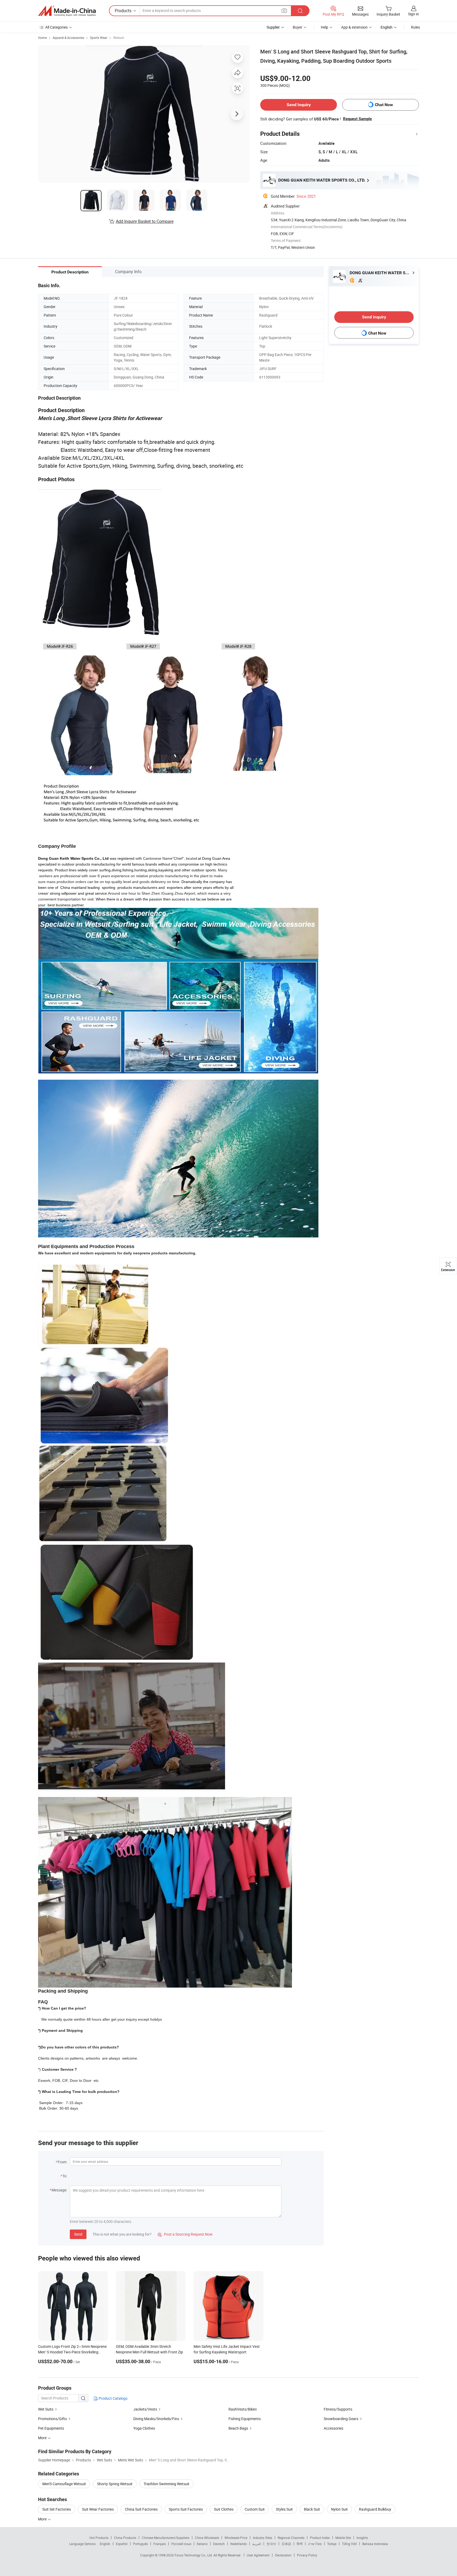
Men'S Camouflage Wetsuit (64, 2484)
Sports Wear (99, 38)
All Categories (56, 27)
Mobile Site (343, 2538)
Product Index (320, 2538)
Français (160, 2544)
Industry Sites (262, 2538)
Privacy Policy (307, 2555)
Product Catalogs (113, 2398)
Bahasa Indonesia (375, 2544)
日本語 (286, 2544)
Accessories (333, 2428)
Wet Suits (46, 2409)
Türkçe (332, 2544)
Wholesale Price (236, 2538)
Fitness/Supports (338, 2409)
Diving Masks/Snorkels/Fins (156, 2419)
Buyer (298, 27)
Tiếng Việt (349, 2544)
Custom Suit (255, 2509)
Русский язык (181, 2544)
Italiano (202, 2544)
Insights (362, 2538)
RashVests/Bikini (243, 2409)
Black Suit (312, 2509)
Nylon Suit (339, 2509)
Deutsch (219, 2544)
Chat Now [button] (384, 105)
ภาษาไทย (315, 2544)
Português (140, 2544)
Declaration (283, 2555)
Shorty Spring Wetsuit (115, 2484)
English (105, 2544)
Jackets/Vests (145, 2409)
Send (78, 2234)
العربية (257, 2544)
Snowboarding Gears (341, 2419)
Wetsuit (119, 38)
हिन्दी (300, 2544)
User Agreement (258, 2555)
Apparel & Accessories (68, 38)
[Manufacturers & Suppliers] (67, 11)
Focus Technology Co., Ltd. (194, 2555)
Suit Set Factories (57, 2509)
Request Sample (357, 119)
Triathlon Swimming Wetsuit (166, 2484)
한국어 (271, 2544)
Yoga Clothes (144, 2428)
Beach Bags (238, 2428)
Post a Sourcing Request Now (185, 2234)
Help (325, 27)
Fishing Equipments (245, 2419)
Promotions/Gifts (52, 2419)
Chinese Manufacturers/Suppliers (166, 2538)
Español (122, 2544)
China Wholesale (207, 2538)
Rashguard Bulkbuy (375, 2509)
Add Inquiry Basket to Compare (145, 221)
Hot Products (99, 2538)
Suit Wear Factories (98, 2509)
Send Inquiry (299, 105)
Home (42, 38)
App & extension (354, 27)
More (43, 2519)
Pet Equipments (51, 2428)
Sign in (413, 14)
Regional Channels (291, 2538)
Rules (415, 27)
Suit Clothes (224, 2509)
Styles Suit (284, 2509)
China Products (125, 2538)
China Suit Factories (141, 2509)
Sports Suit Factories (186, 2509)
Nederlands (239, 2544)
